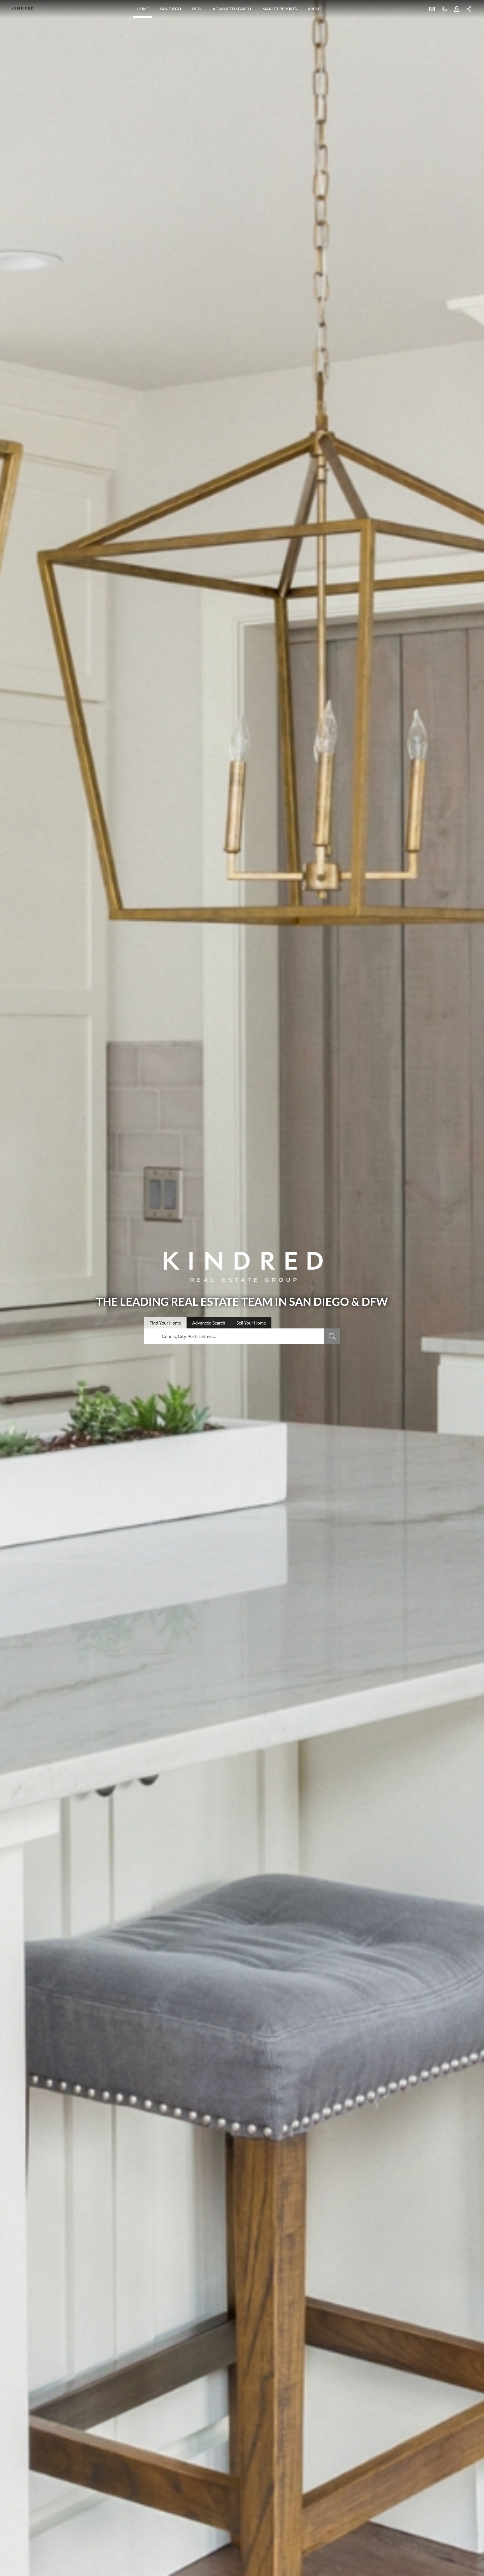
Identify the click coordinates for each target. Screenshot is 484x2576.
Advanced (209, 1323)
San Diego (170, 9)
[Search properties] (332, 1336)
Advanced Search (232, 9)
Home (143, 9)
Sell (251, 1323)
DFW (197, 9)
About (315, 9)
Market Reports (280, 9)
